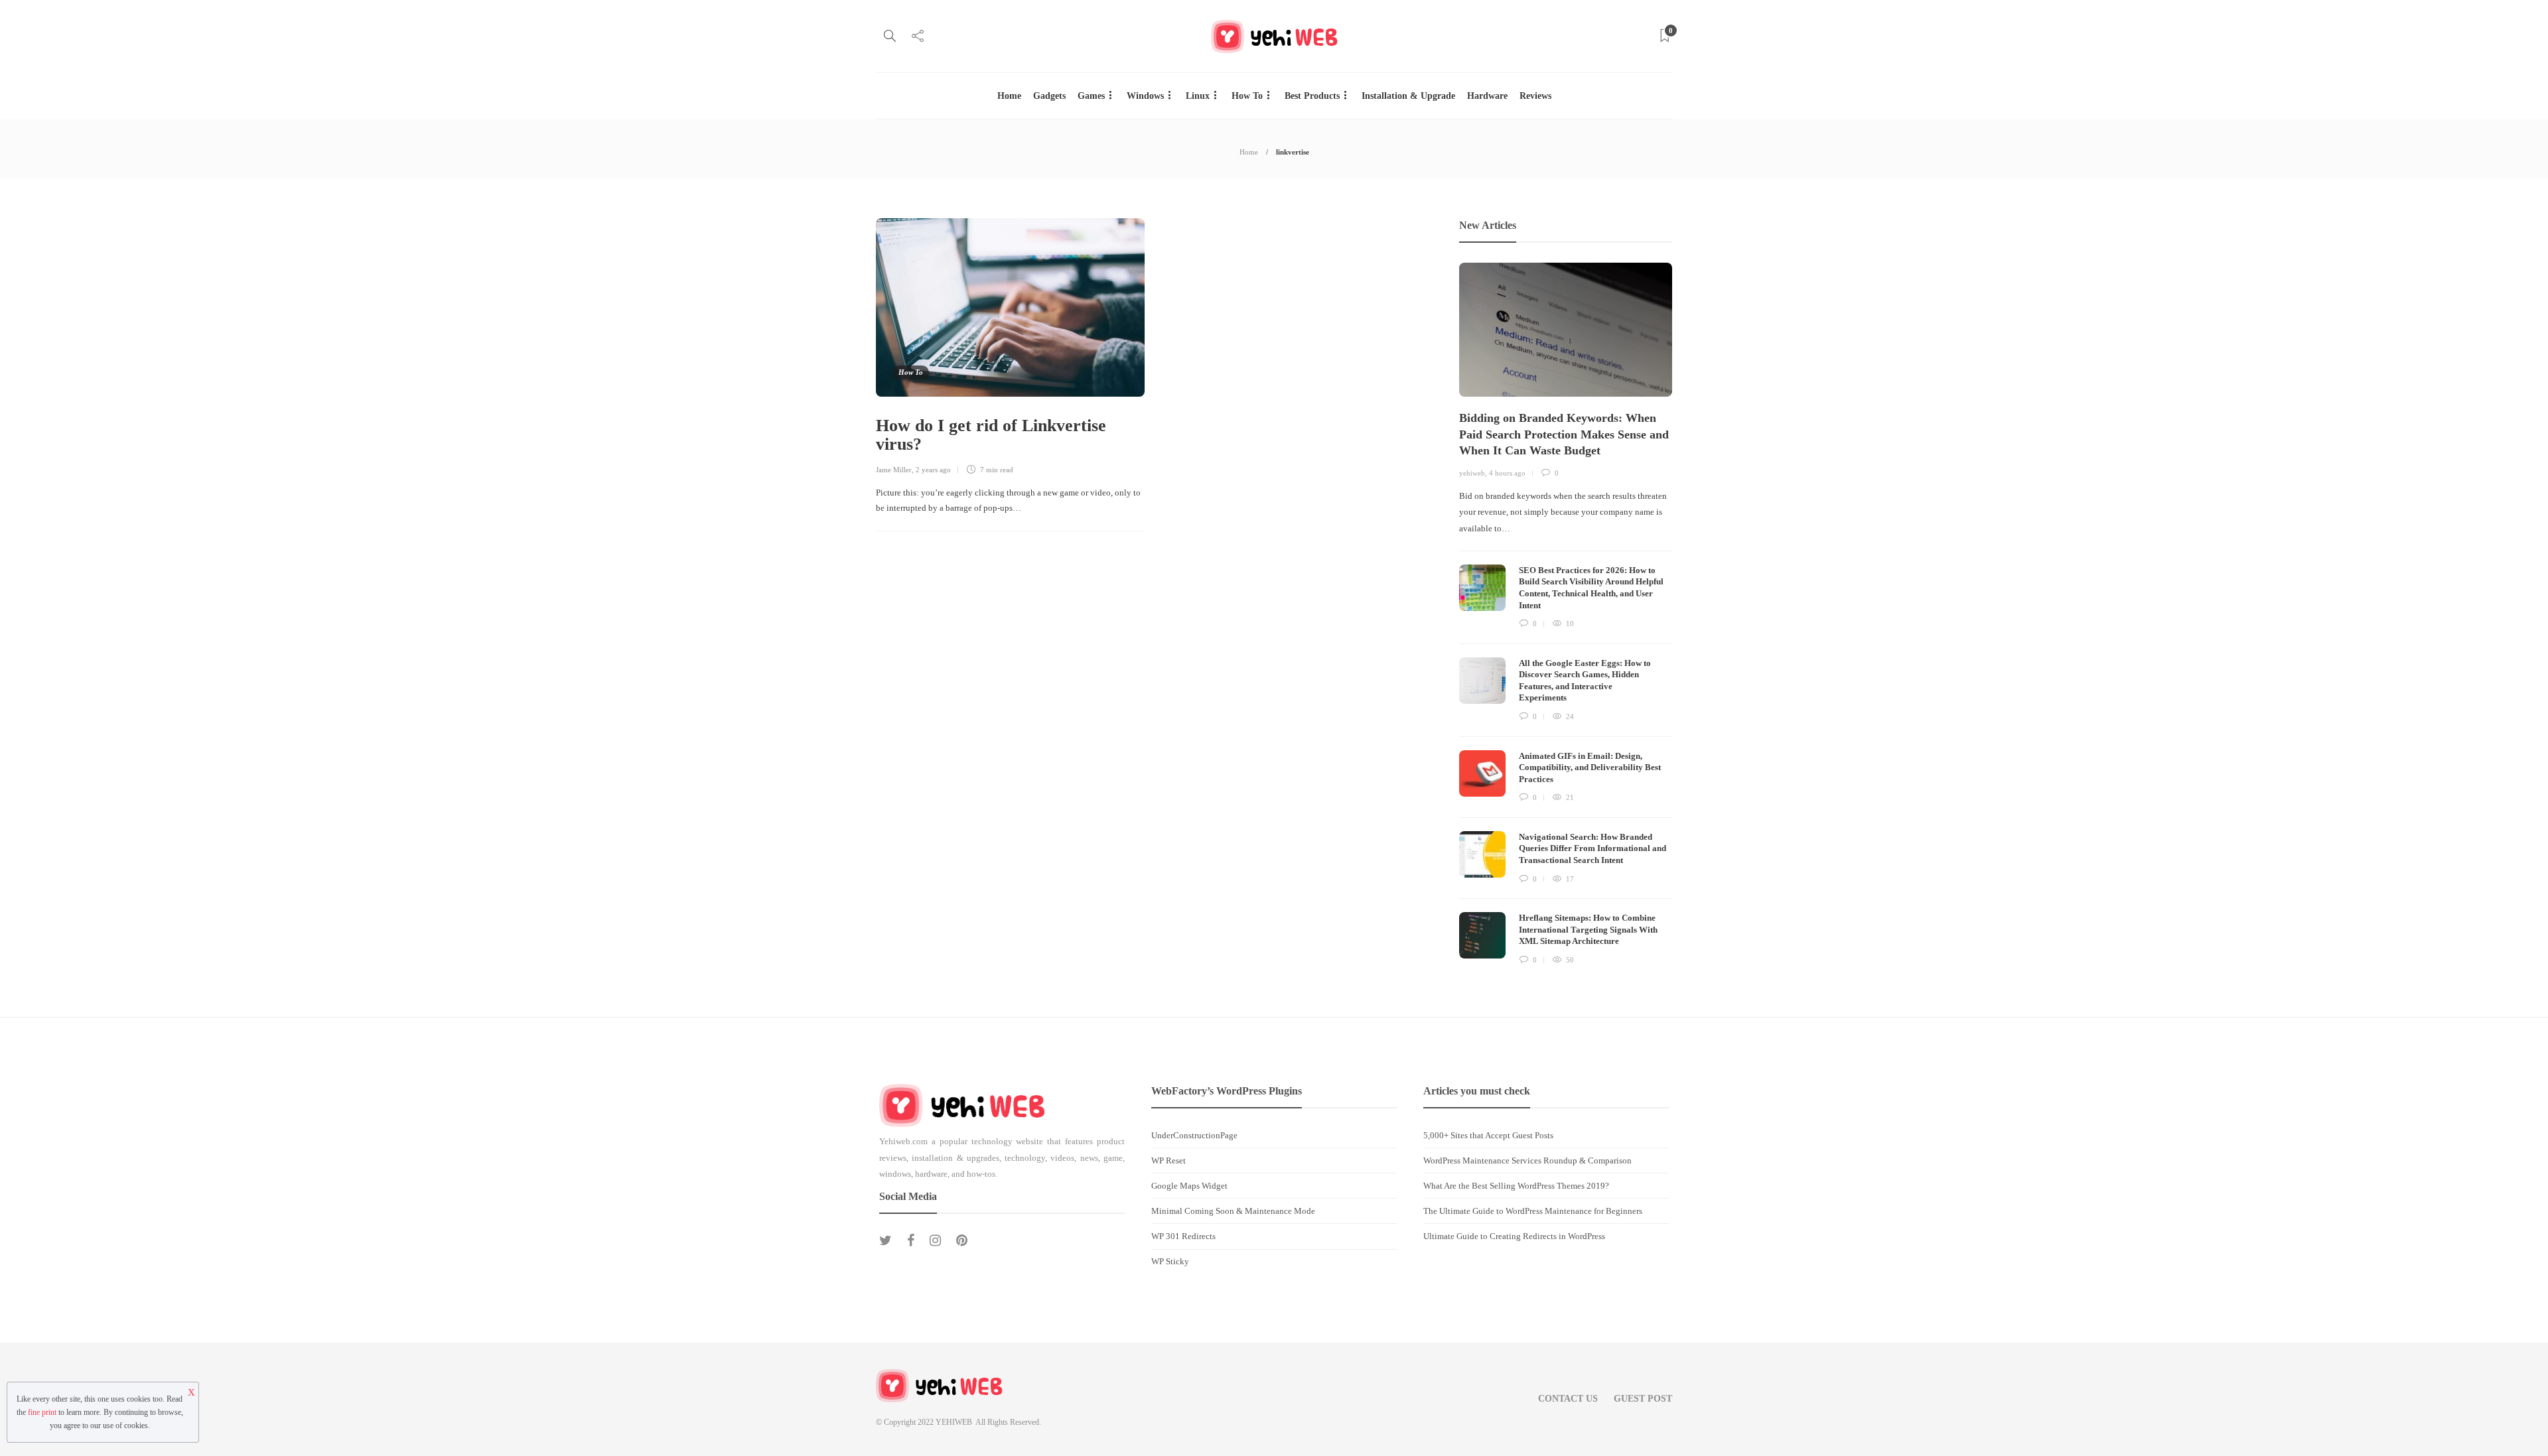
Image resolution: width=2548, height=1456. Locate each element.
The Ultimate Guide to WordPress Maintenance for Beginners (1533, 1211)
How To (1247, 96)
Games (1091, 96)
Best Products (1312, 96)
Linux (1198, 96)
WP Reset (1168, 1160)
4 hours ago (1507, 473)
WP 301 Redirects (1183, 1236)
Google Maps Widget (1189, 1186)
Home (1009, 96)
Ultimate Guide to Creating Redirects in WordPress (1514, 1236)
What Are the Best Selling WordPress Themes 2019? (1516, 1186)
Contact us (1568, 1399)
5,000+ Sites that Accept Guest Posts (1488, 1135)
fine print (42, 1412)
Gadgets (1049, 96)
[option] (1566, 615)
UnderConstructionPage (1194, 1135)
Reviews (1535, 96)
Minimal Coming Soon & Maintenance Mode (1233, 1211)
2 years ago (933, 470)
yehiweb (1472, 473)
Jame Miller (894, 470)
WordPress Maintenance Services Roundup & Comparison (1527, 1160)
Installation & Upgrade (1408, 96)
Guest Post (1643, 1399)
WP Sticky (1170, 1261)
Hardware (1487, 96)
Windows (1145, 96)
